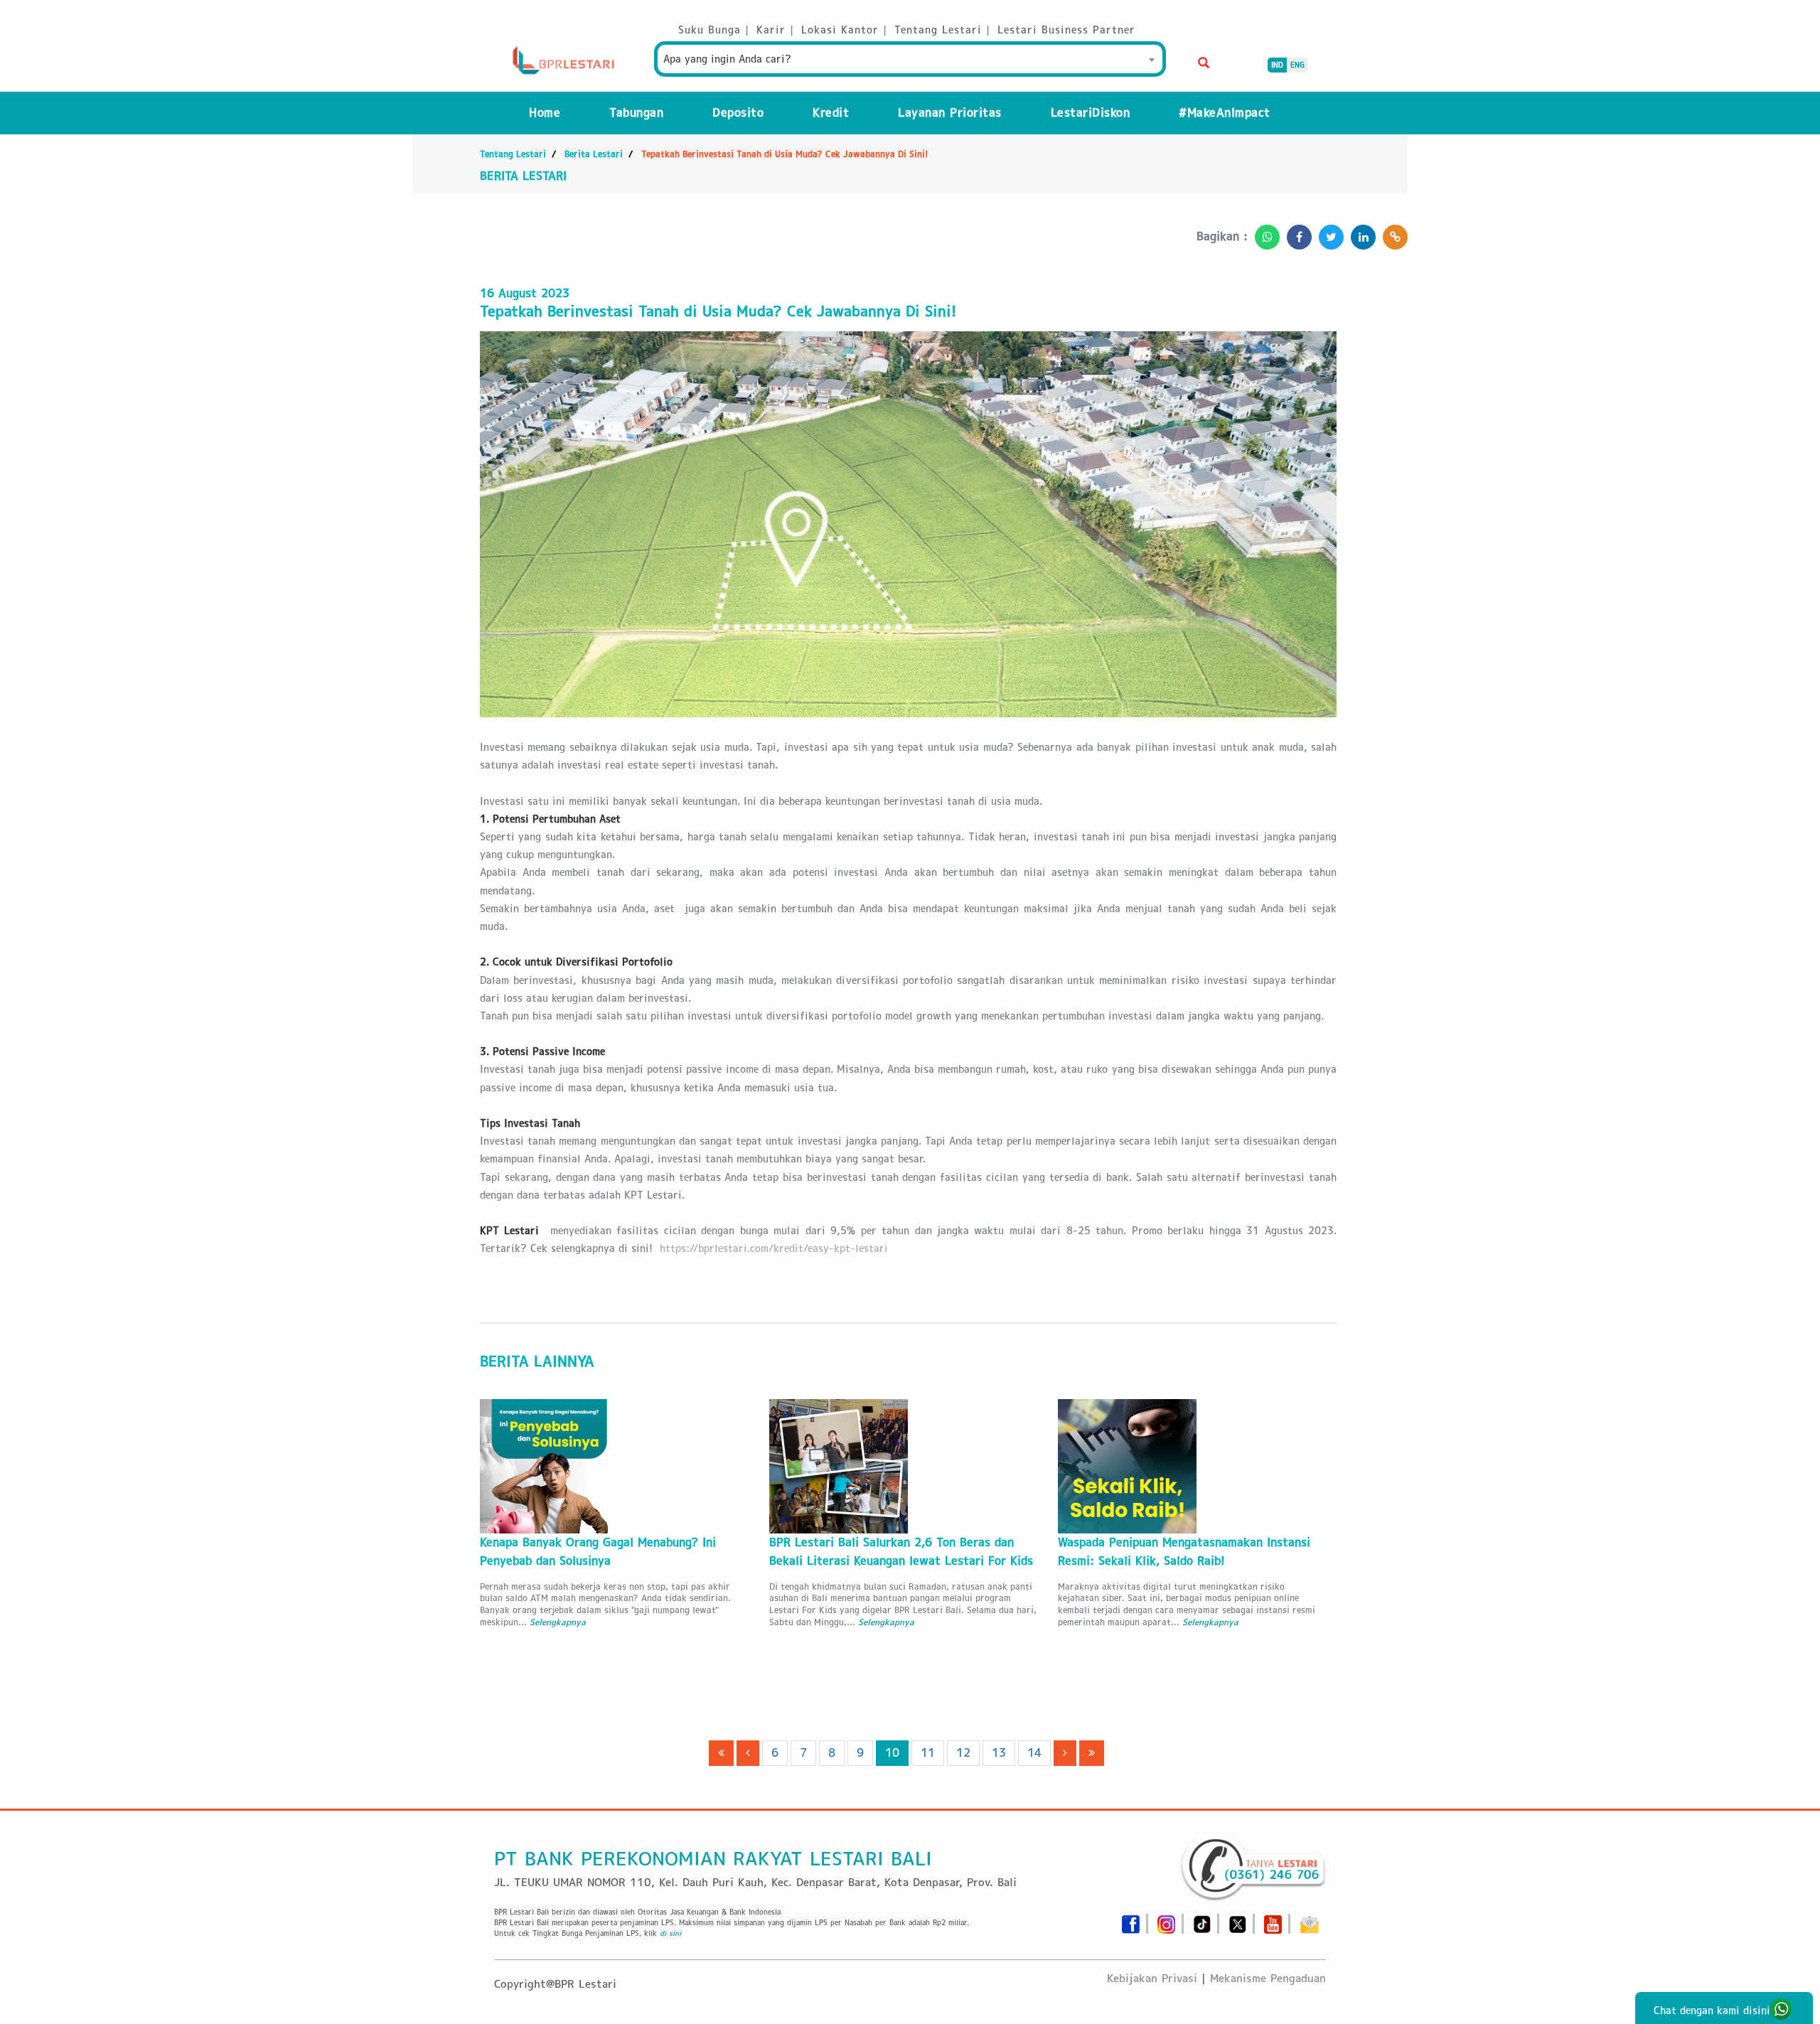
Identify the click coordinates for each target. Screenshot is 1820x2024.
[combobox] (910, 59)
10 (892, 1753)
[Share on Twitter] (1328, 233)
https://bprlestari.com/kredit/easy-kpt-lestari (774, 1248)
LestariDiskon (1091, 113)
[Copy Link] (1392, 233)
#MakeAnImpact (1225, 113)
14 (1034, 1753)
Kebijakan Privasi (1152, 1978)
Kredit (831, 113)
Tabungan (636, 113)
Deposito (738, 113)
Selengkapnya (558, 1622)
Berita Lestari (594, 154)
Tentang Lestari (513, 154)
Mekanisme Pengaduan (1268, 1978)
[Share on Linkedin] (1360, 233)
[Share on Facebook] (1296, 233)
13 (999, 1753)
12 (963, 1753)
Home (545, 113)
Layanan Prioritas (950, 113)
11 (928, 1753)
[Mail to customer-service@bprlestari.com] (1310, 1920)
